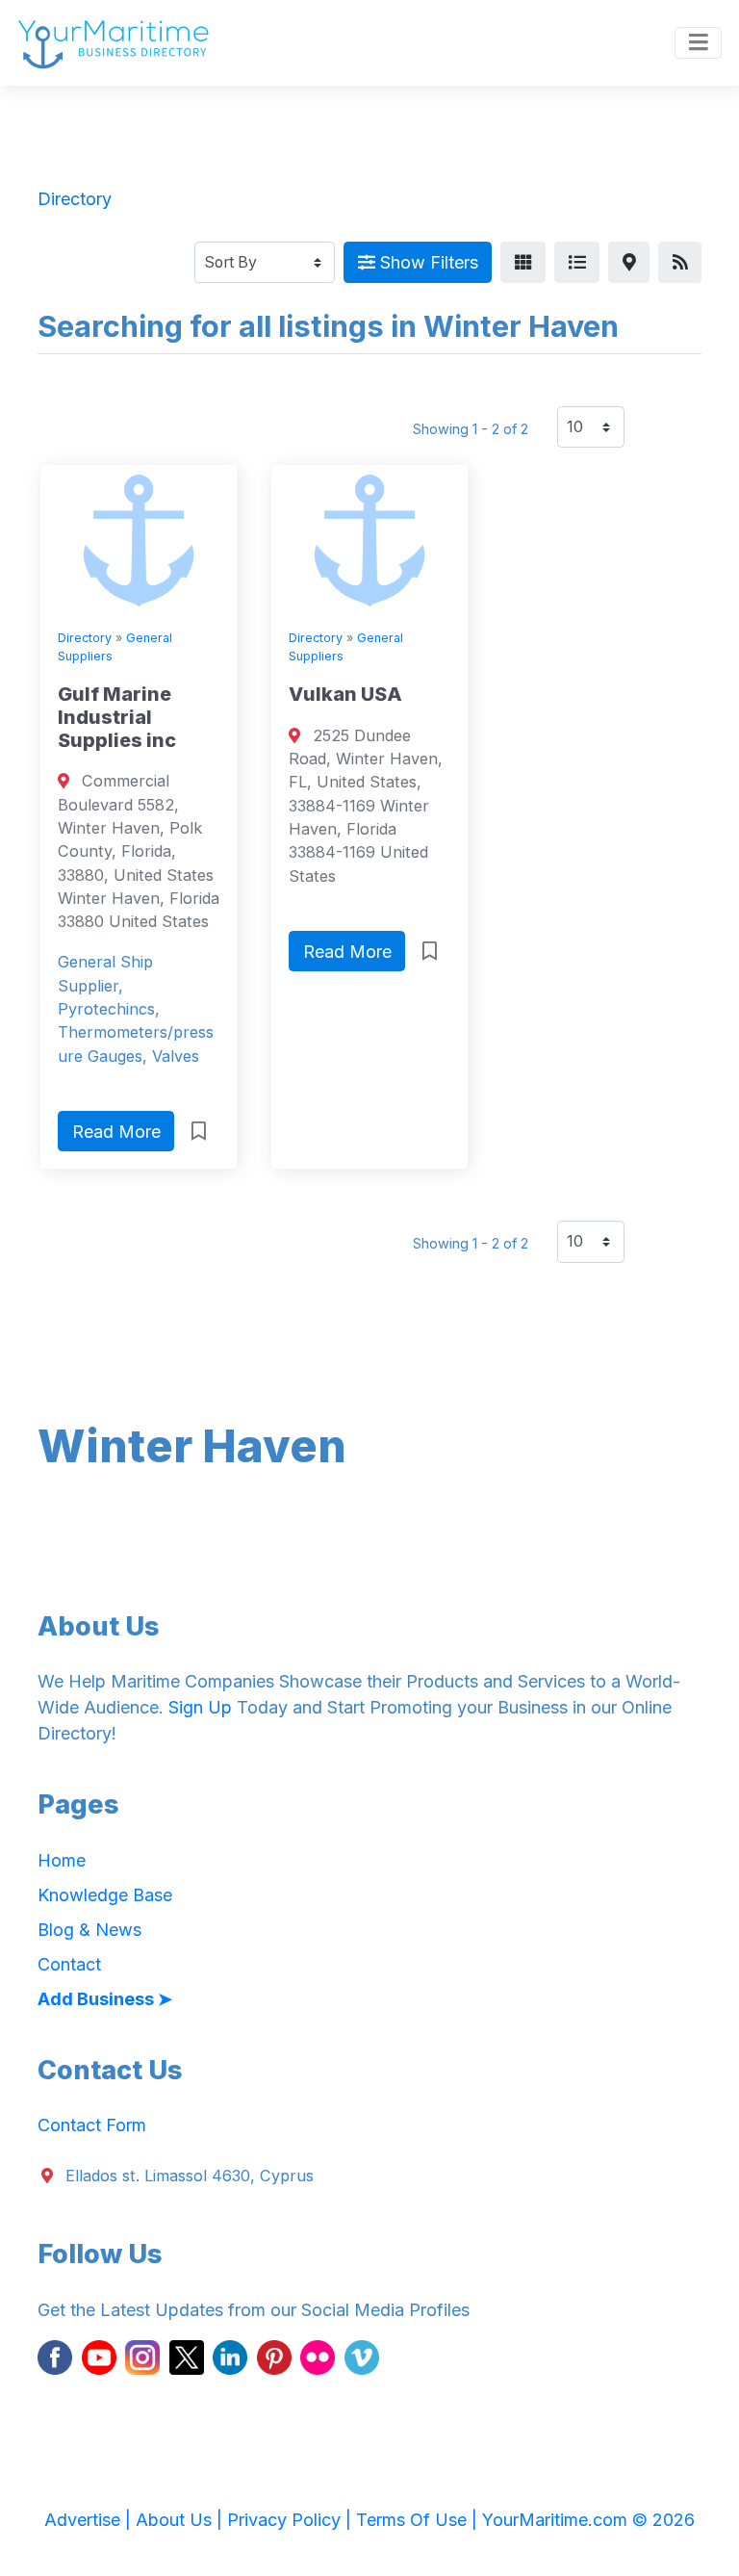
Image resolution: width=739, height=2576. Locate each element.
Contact (69, 1964)
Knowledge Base (105, 1895)
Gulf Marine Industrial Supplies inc (117, 717)
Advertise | (90, 2520)
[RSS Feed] (680, 262)
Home (62, 1860)
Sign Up (200, 1707)
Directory (85, 638)
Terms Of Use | (419, 2520)
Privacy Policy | (292, 2520)
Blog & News (89, 1930)
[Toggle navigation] (698, 43)
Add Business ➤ (105, 1999)
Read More (116, 1132)
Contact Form (92, 2125)
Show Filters (427, 262)
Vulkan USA (345, 694)
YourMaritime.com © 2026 (588, 2520)
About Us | (181, 2520)
